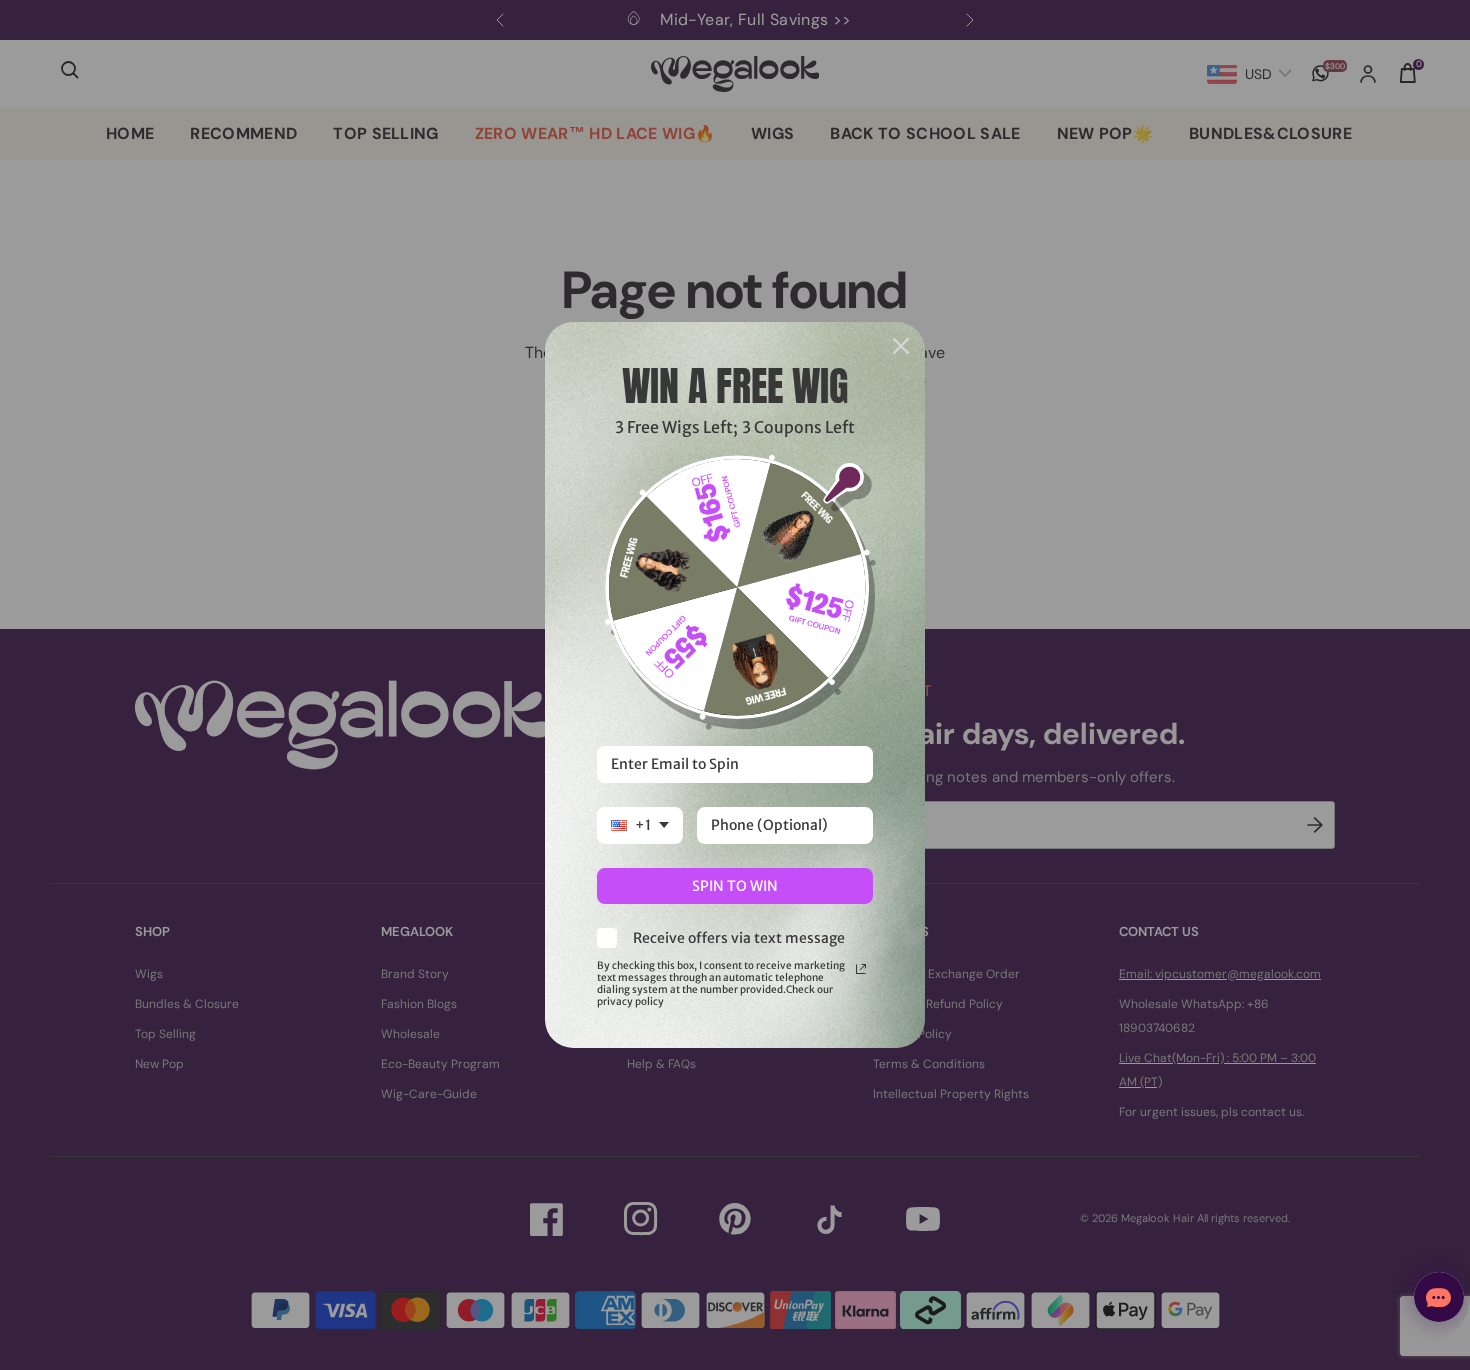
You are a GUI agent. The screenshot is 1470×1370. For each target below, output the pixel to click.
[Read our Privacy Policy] (861, 969)
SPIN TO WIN (735, 886)
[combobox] (640, 825)
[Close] (901, 346)
